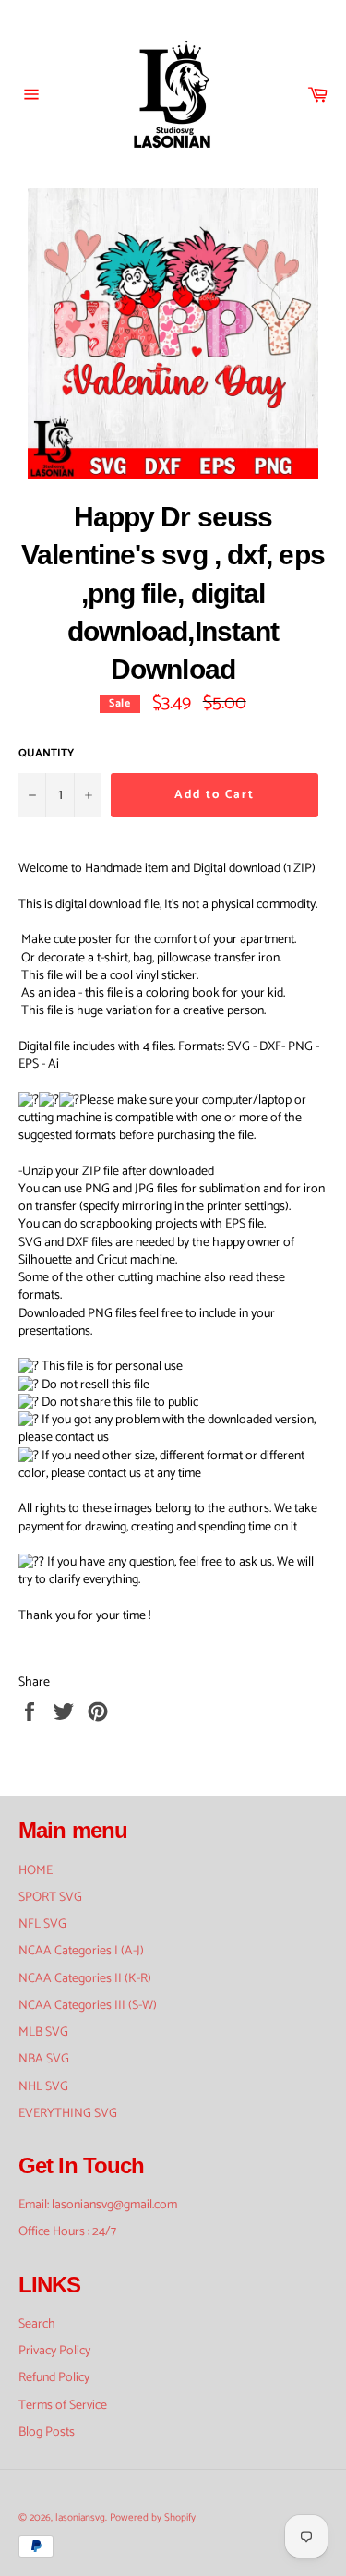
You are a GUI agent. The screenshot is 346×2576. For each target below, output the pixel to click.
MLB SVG (43, 2032)
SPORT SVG (50, 1898)
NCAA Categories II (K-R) (85, 1979)
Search (37, 2324)
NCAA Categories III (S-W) (88, 2006)
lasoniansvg (80, 2518)
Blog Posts (47, 2432)
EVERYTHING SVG (68, 2114)
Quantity (46, 754)
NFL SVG (42, 1924)
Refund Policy (54, 2378)
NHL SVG (43, 2087)
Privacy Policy (54, 2351)
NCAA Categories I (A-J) (81, 1951)
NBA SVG (44, 2059)
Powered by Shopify (153, 2518)
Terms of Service (63, 2406)
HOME (36, 1871)
